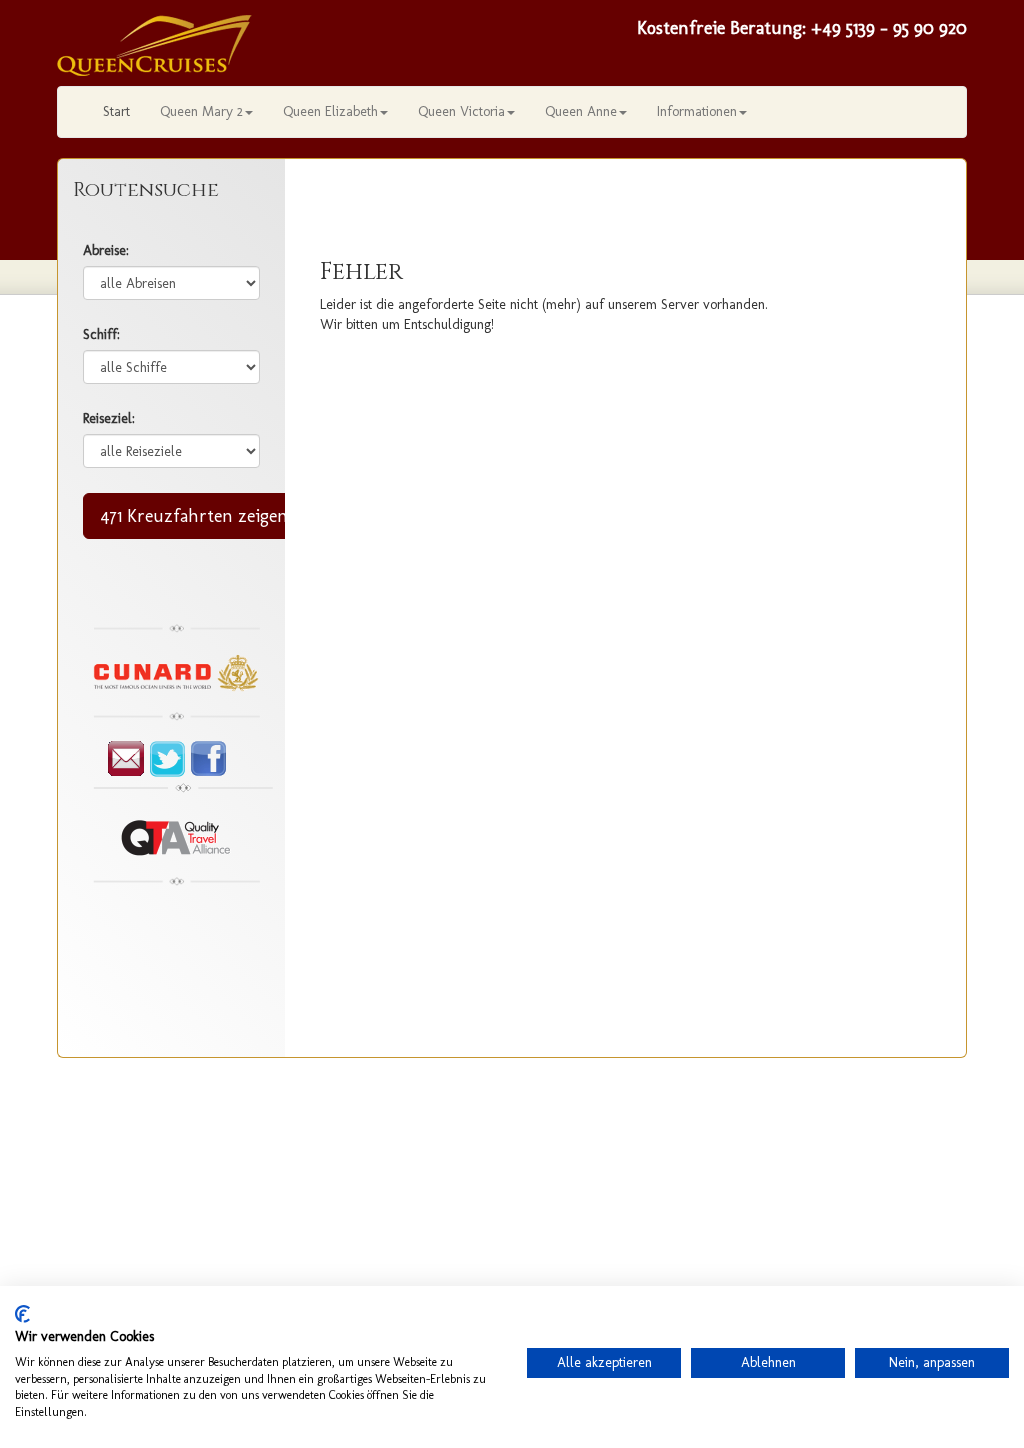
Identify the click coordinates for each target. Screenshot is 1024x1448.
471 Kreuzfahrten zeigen (194, 516)
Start (116, 111)
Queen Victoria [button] (461, 111)
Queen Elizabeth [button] (330, 111)
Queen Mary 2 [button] (201, 111)
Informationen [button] (697, 111)
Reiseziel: (109, 418)
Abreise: (106, 250)
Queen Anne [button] (581, 111)
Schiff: (101, 334)
